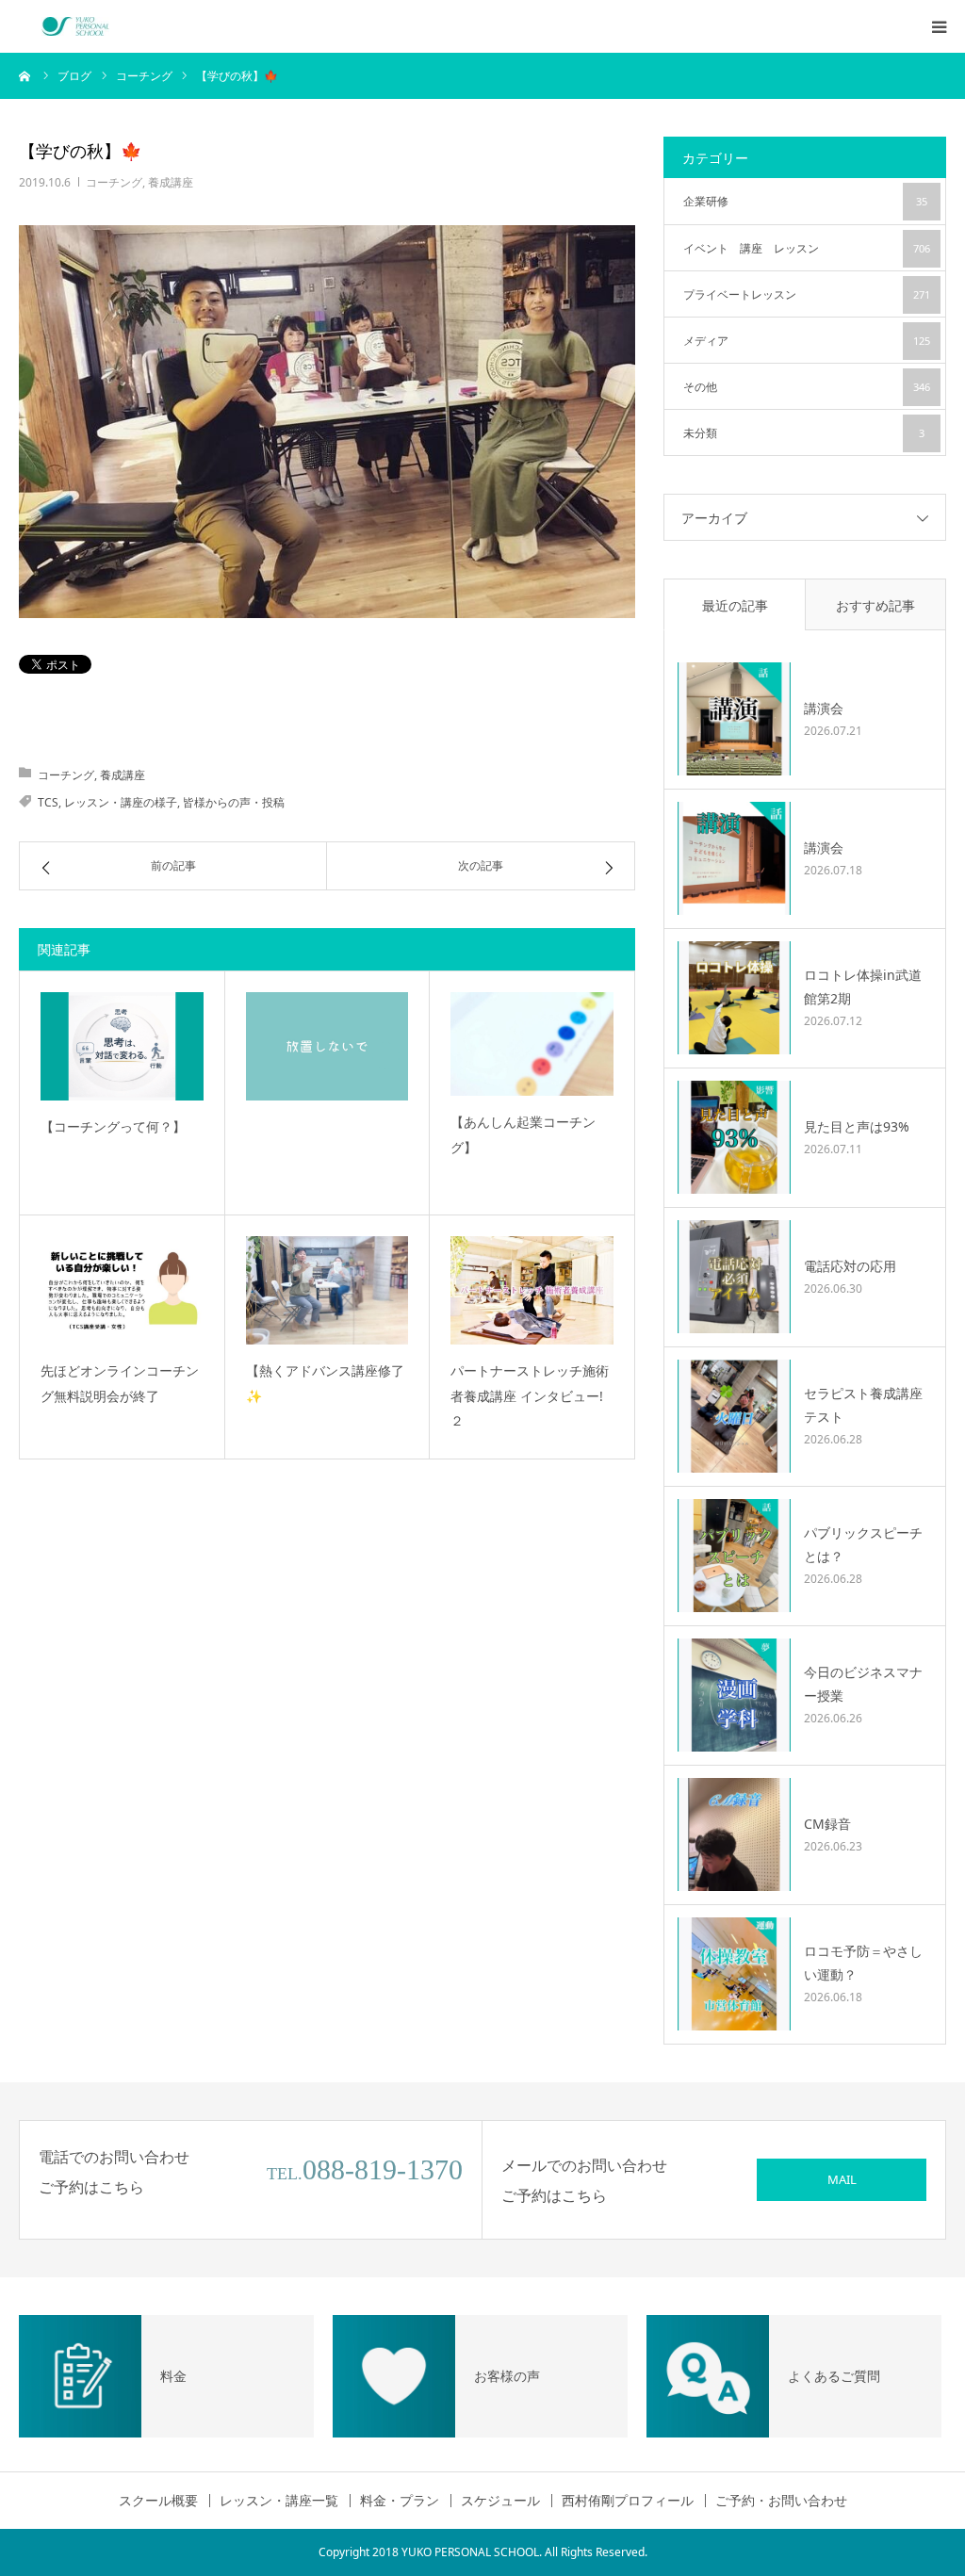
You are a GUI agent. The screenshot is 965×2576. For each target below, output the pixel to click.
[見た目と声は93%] (734, 1137)
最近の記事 (735, 605)
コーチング (114, 182)
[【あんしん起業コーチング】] (532, 1044)
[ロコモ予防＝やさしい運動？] (734, 1974)
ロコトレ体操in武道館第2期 (863, 986)
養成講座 (171, 182)
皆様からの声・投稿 (234, 802)
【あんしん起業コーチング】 (523, 1134)
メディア (807, 341)
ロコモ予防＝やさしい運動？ (863, 1963)
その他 (807, 387)
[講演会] (734, 719)
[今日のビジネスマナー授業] (734, 1695)
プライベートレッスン (807, 294)
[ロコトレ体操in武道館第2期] (734, 998)
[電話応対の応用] (734, 1277)
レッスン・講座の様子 (121, 802)
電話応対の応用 (850, 1266)
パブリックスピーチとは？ (863, 1544)
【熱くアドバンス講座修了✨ (325, 1383)
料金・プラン (400, 2501)
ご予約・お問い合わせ (781, 2501)
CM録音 (827, 1824)
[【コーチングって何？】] (122, 1046)
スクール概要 (158, 2501)
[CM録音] (734, 1834)
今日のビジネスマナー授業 (863, 1684)
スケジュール (500, 2501)
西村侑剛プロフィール (628, 2501)
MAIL (842, 2179)
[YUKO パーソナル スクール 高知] (75, 26)
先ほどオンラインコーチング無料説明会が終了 (120, 1383)
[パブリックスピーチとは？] (734, 1556)
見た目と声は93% (857, 1126)
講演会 (824, 708)
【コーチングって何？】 (113, 1126)
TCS (48, 802)
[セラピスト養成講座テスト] (734, 1416)
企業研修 (805, 201)
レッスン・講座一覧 (279, 2501)
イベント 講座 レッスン (807, 248)
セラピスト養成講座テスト (863, 1405)
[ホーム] (25, 75)
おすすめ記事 (875, 605)
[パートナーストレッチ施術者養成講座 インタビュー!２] (532, 1290)
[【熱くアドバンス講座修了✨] (327, 1290)
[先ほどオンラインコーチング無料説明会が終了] (122, 1290)
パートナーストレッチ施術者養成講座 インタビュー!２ (530, 1395)
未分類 (804, 433)
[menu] (939, 26)
